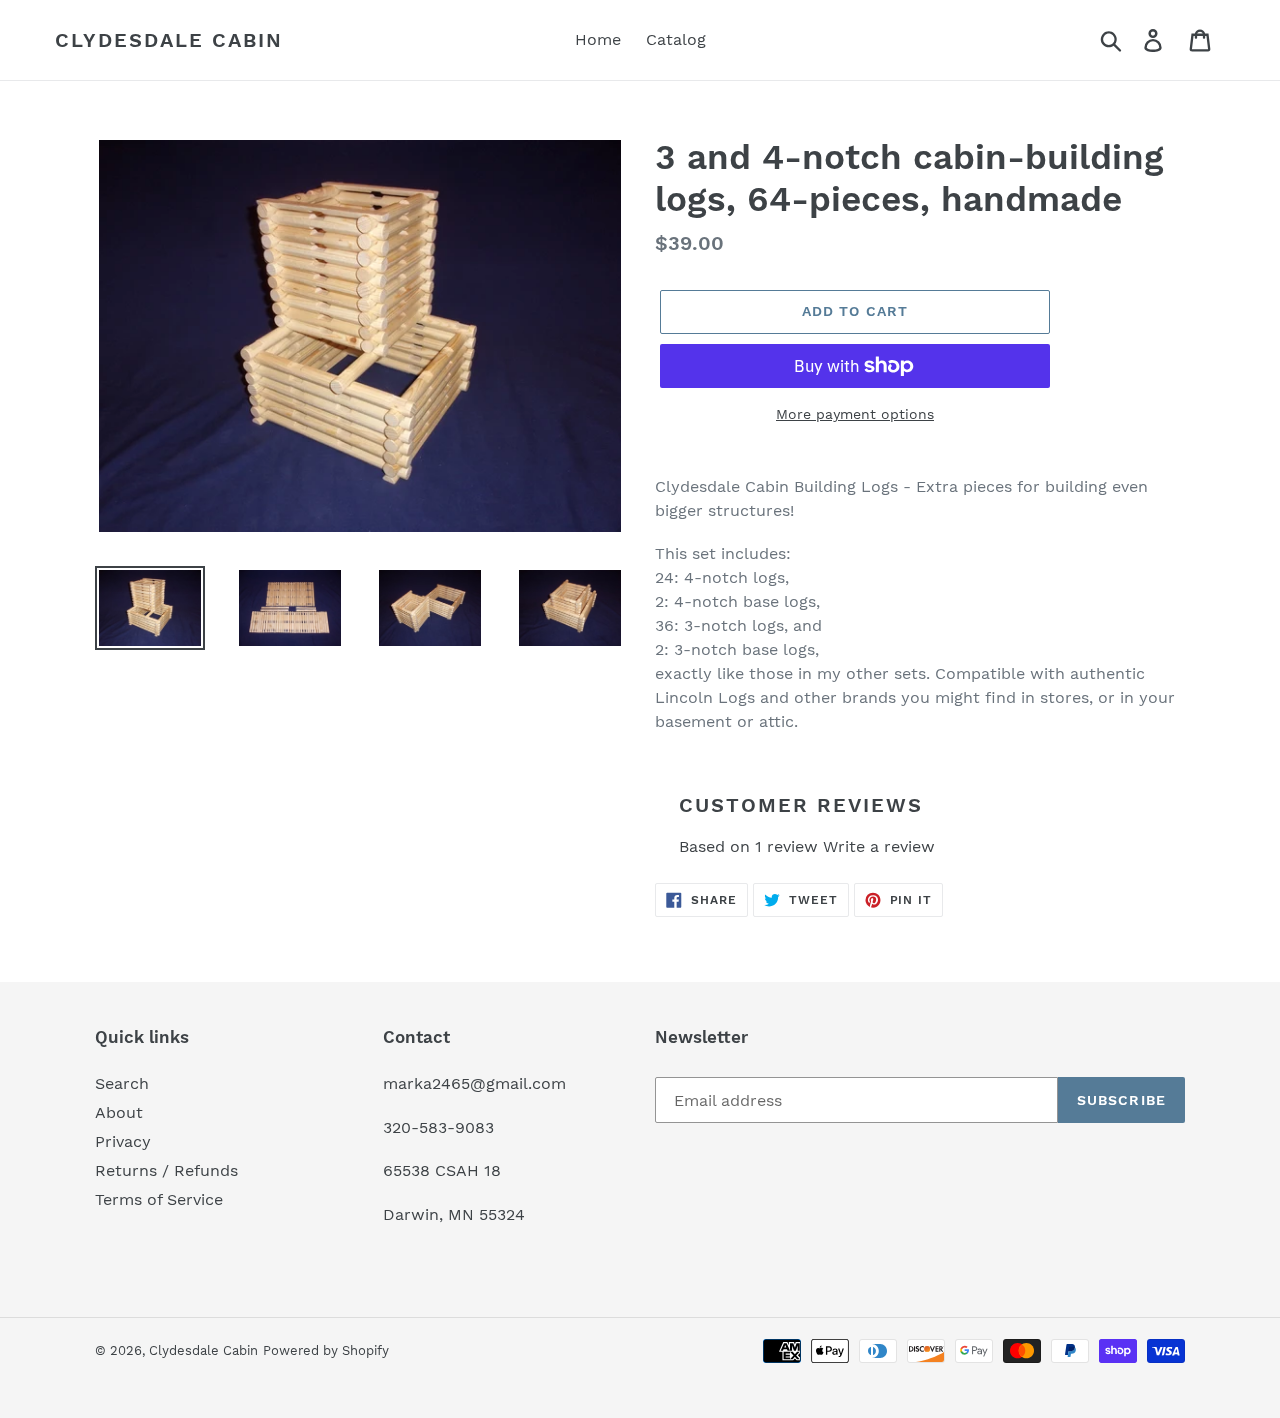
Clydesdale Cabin (169, 40)
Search (122, 1083)
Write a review (879, 846)
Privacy (123, 1141)
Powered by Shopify (326, 1350)
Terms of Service (159, 1199)
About (119, 1112)
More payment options (855, 414)
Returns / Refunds (166, 1170)
